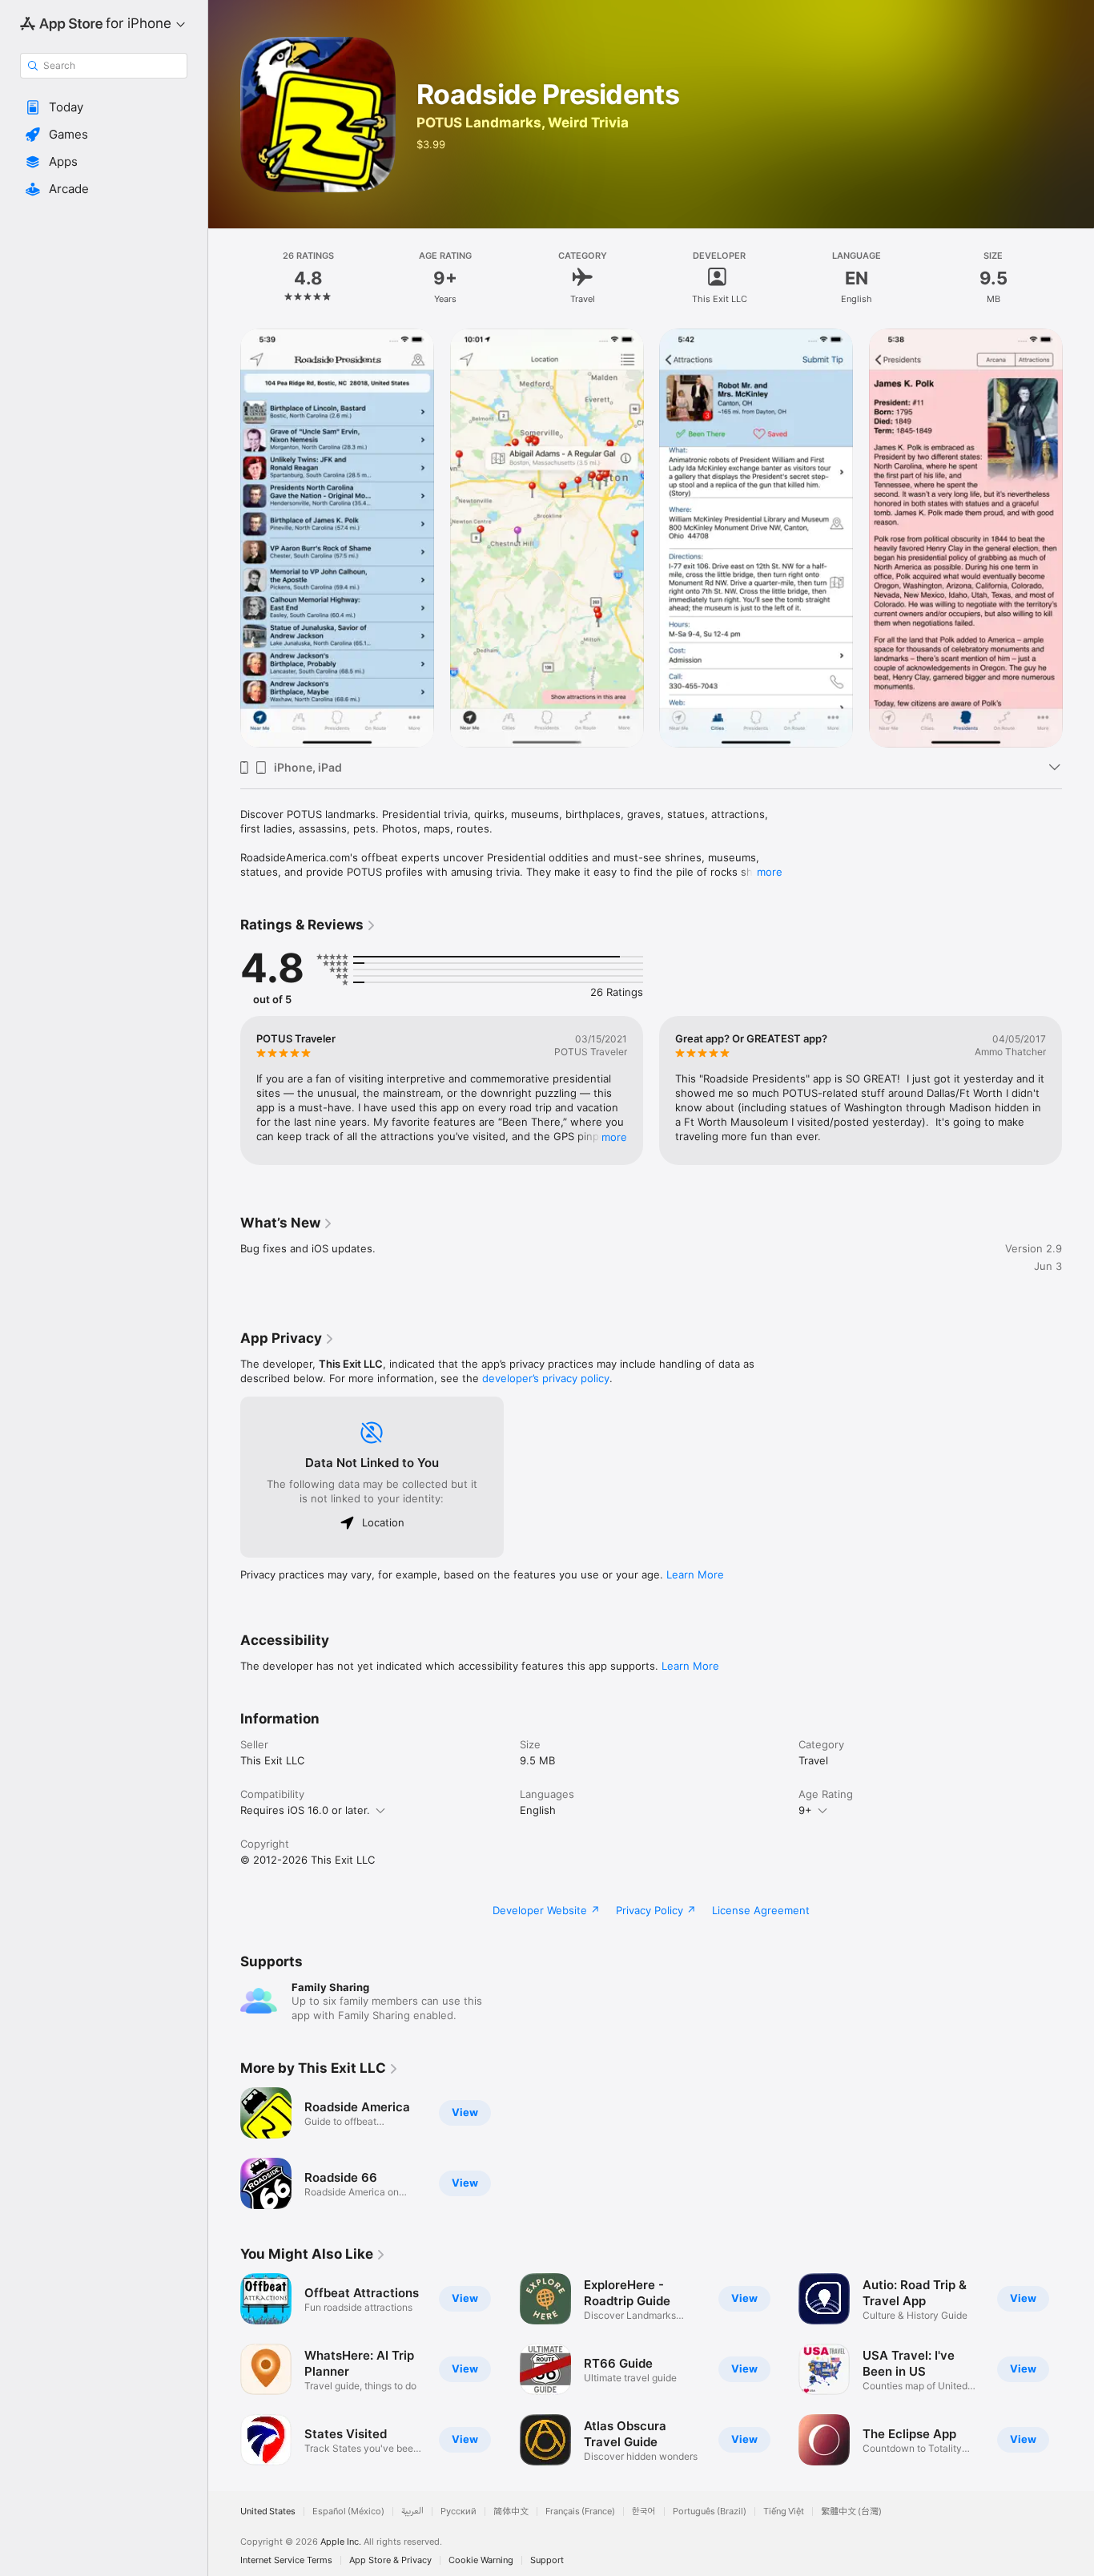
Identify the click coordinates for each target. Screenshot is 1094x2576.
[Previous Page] (224, 538)
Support (547, 2560)
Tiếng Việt (784, 2511)
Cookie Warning (481, 2560)
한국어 (644, 2511)
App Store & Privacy (390, 2560)
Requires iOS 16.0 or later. (305, 1810)
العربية (412, 2511)
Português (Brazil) (710, 2511)
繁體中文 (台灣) (851, 2511)
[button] (104, 107)
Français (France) (580, 2511)
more (770, 872)
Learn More (695, 1574)
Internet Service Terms (286, 2560)
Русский (459, 2511)
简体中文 (511, 2511)
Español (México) (348, 2511)
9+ (805, 1810)
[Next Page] (1078, 538)
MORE (614, 1137)
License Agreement (761, 1910)
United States (268, 2511)
